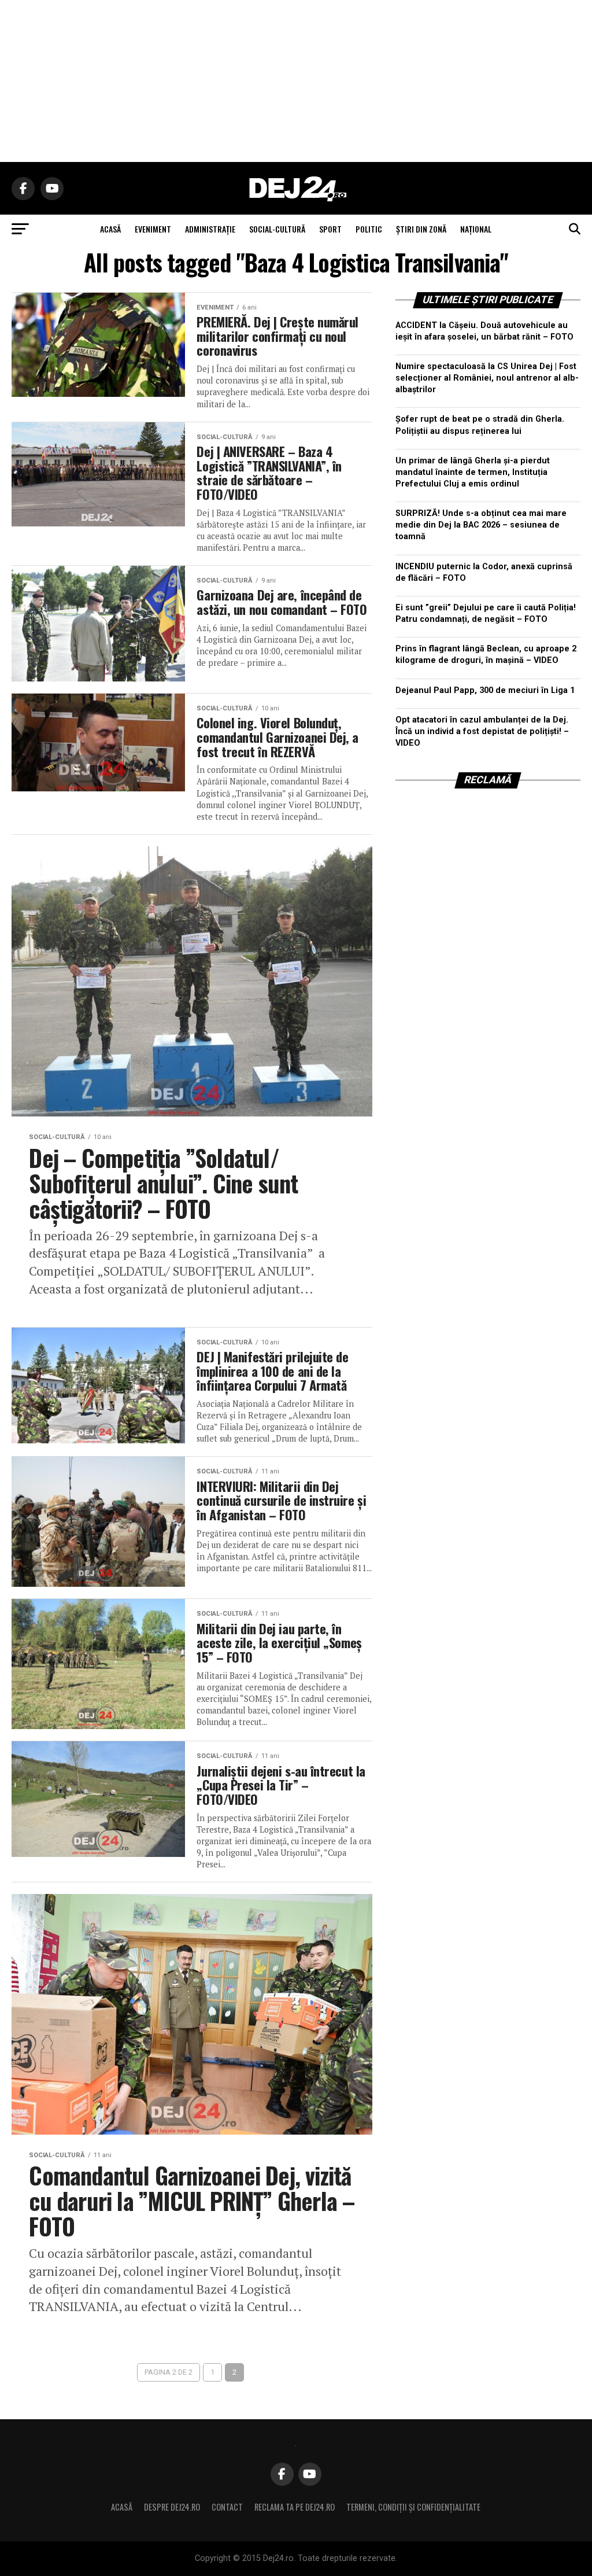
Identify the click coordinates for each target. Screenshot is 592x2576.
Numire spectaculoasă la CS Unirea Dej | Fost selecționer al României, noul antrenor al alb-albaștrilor (487, 378)
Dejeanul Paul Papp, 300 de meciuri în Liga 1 (485, 690)
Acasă (122, 2507)
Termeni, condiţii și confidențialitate (413, 2507)
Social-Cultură (277, 229)
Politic (369, 229)
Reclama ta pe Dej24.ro (295, 2507)
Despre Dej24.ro (172, 2507)
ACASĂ (110, 229)
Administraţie (210, 229)
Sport (330, 229)
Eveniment (153, 229)
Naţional (476, 229)
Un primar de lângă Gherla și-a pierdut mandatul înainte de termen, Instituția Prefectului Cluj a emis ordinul (473, 472)
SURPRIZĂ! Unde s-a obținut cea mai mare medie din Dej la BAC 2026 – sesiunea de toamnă (481, 525)
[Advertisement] (296, 81)
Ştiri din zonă (421, 229)
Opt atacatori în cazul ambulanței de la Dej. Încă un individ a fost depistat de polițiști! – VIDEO (482, 731)
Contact (227, 2507)
